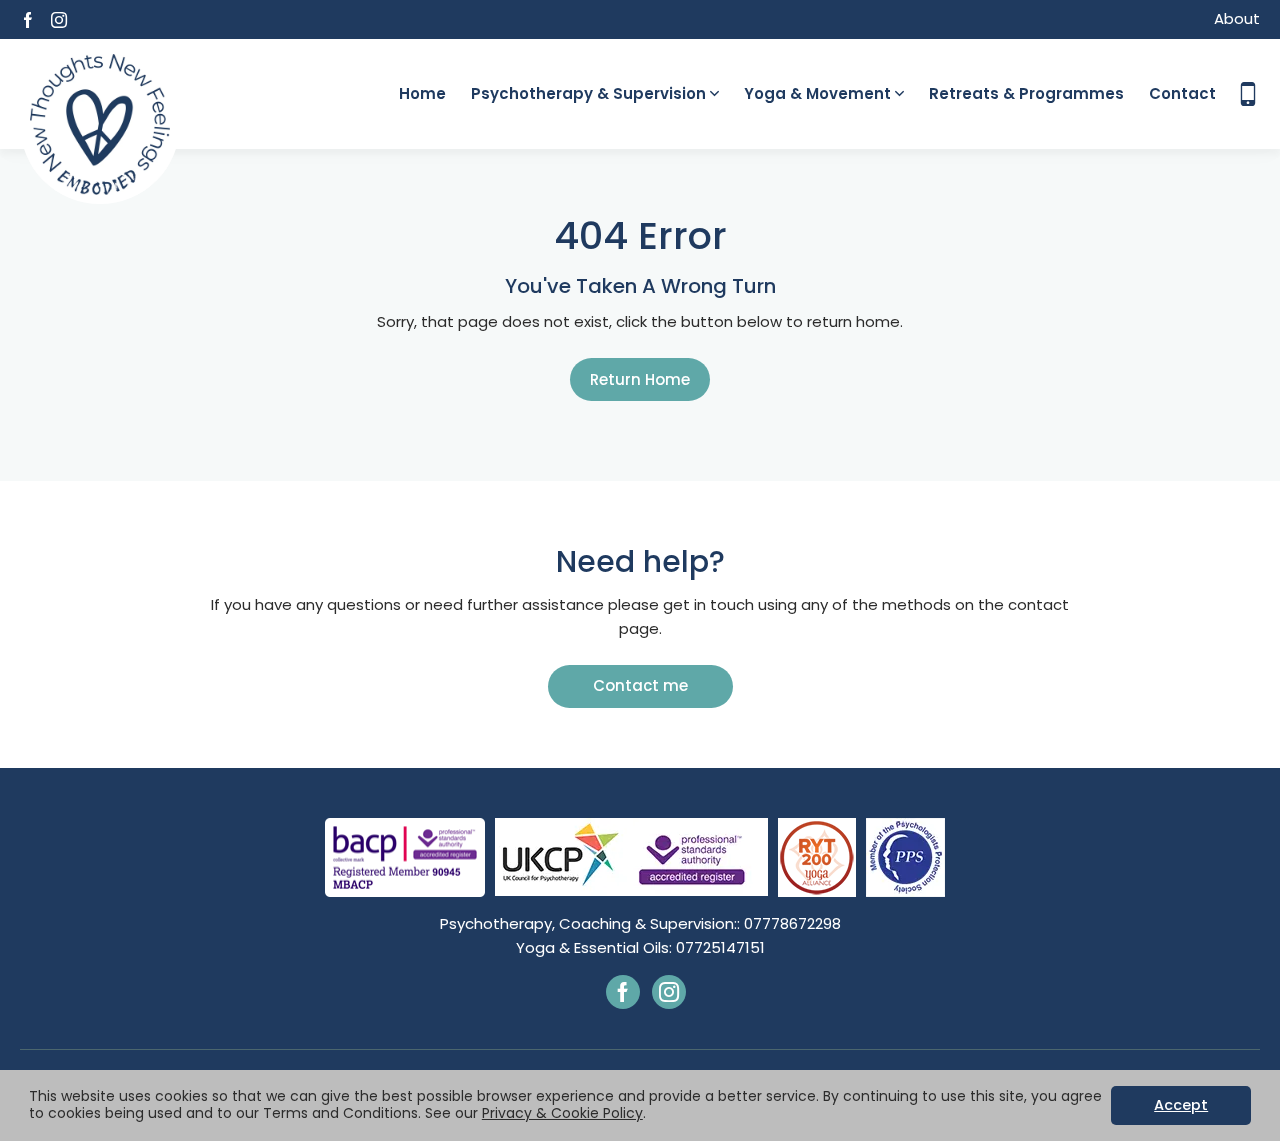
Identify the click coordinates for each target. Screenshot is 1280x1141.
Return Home (640, 379)
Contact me (640, 685)
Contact (1182, 93)
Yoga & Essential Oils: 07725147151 (640, 947)
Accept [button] (1181, 1105)
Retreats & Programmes (1026, 93)
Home (422, 93)
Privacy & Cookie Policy (562, 1113)
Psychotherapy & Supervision (588, 93)
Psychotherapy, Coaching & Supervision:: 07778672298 (640, 923)
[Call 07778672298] (1248, 94)
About (1237, 18)
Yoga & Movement (817, 93)
